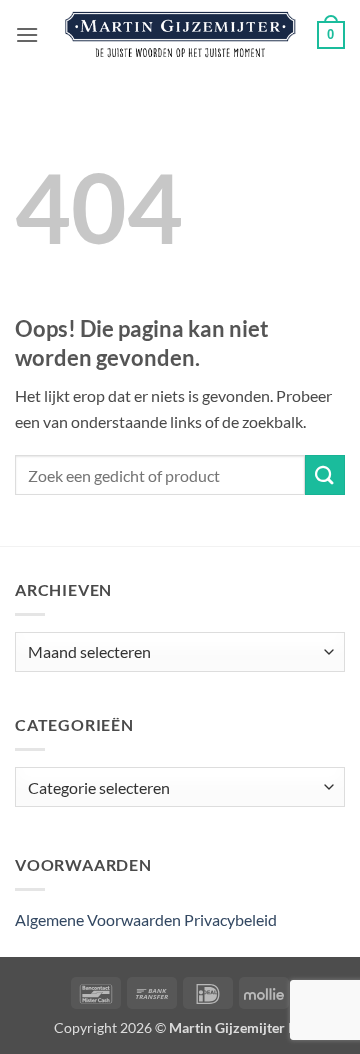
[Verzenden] (325, 474)
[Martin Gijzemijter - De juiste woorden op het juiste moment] (180, 35)
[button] (27, 34)
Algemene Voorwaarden (98, 919)
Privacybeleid (230, 919)
